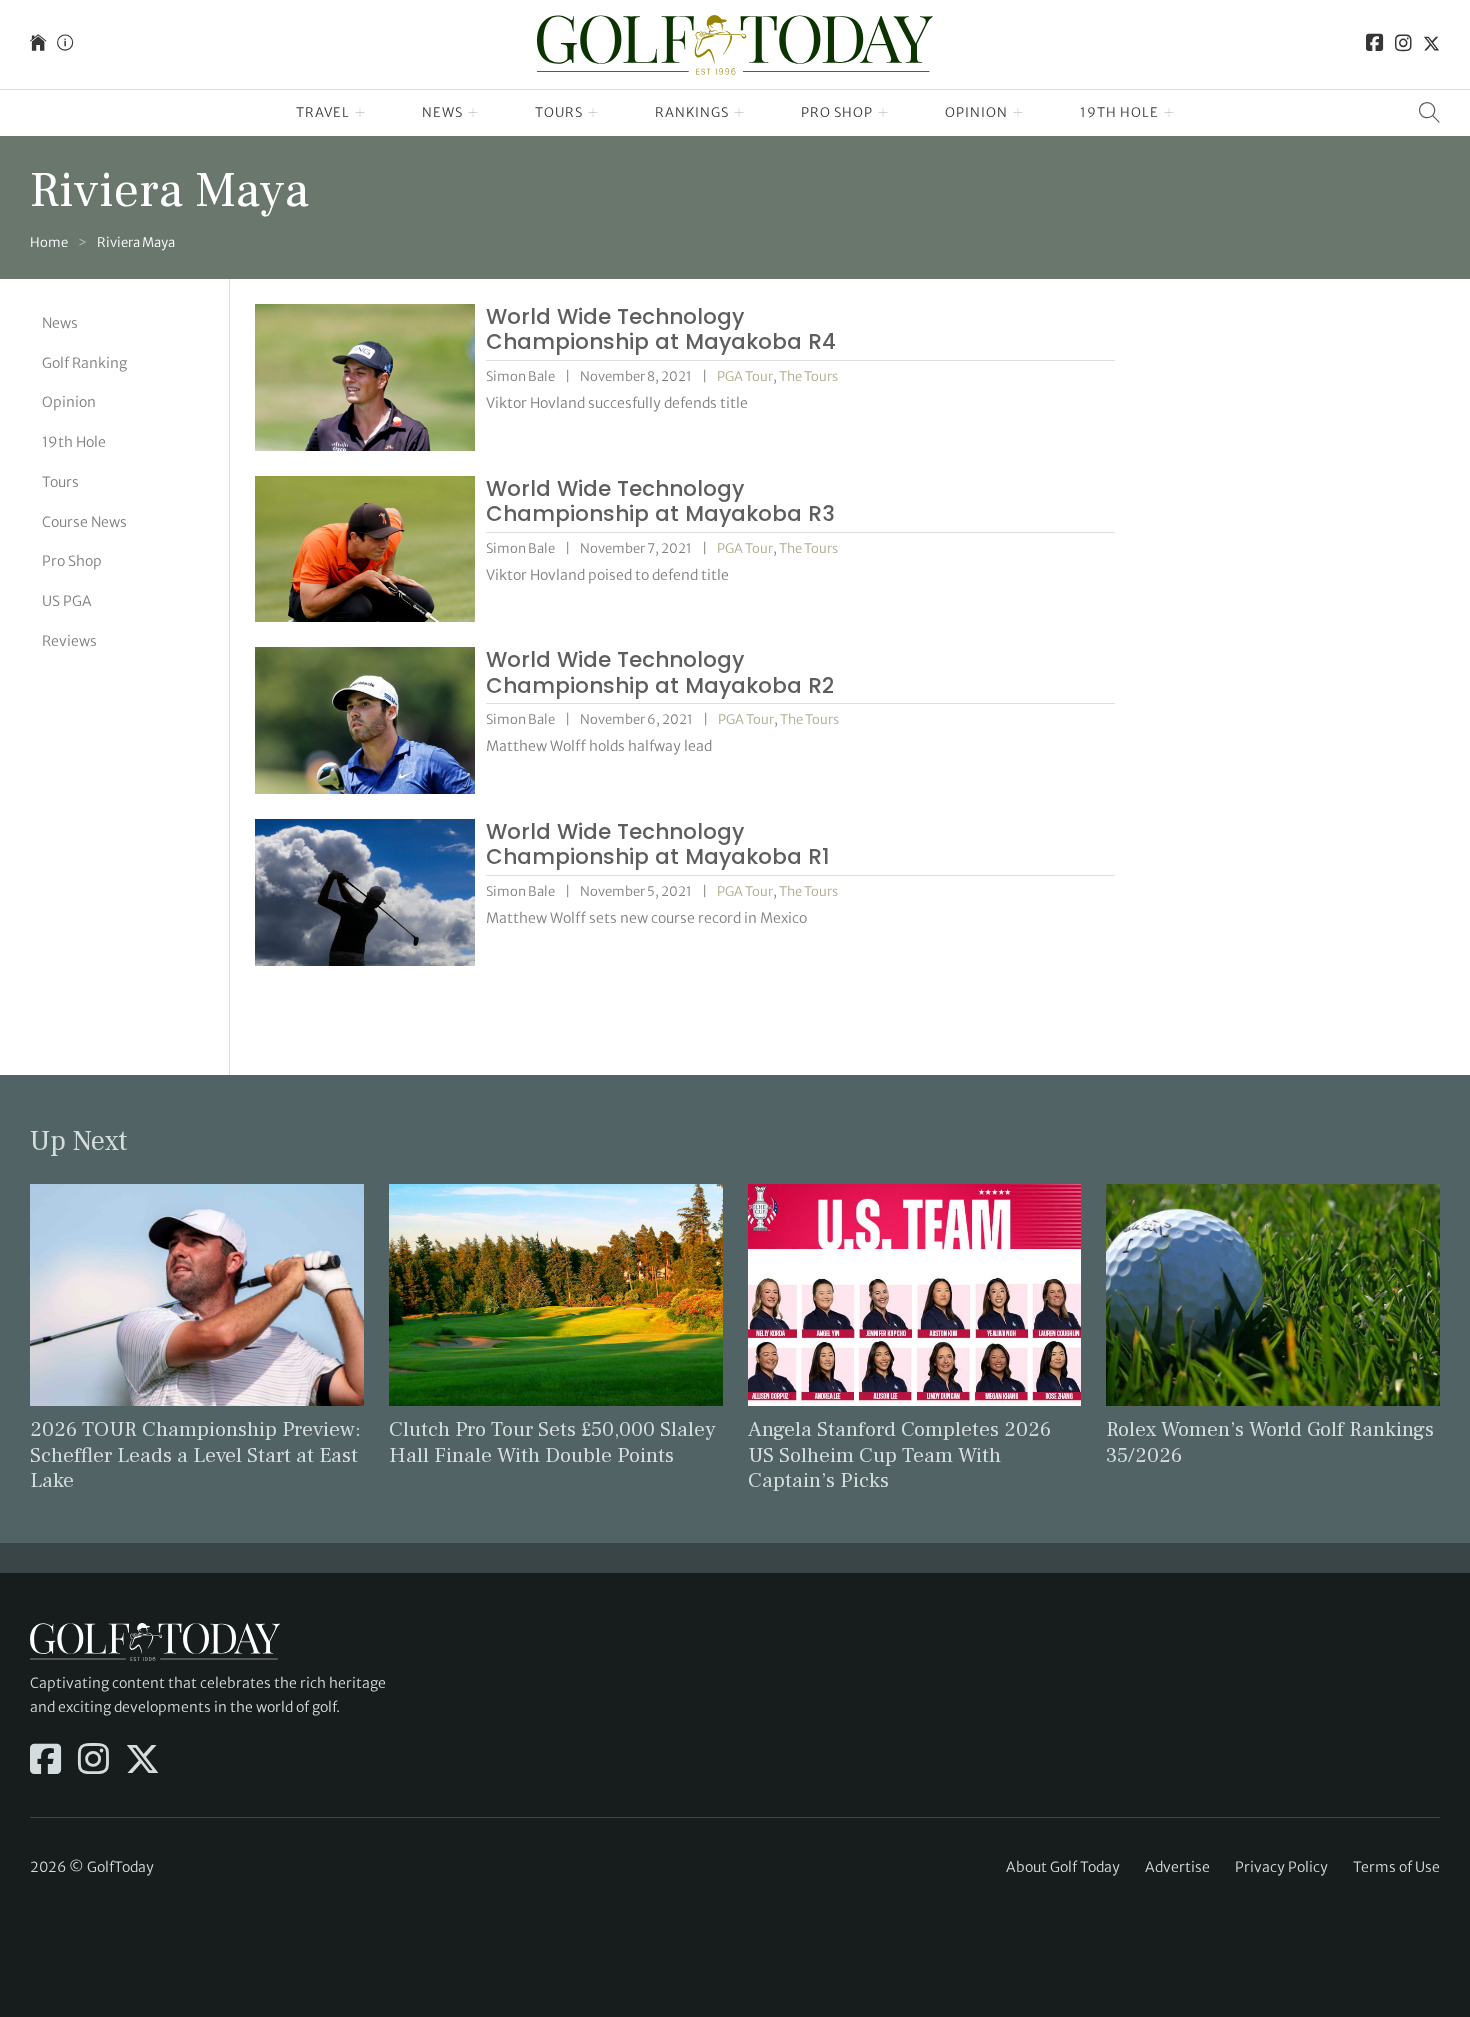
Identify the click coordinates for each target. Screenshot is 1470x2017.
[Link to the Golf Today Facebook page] (1375, 44)
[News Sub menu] (473, 113)
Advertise (1177, 1867)
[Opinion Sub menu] (1018, 113)
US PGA (67, 601)
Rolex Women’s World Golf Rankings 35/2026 (1270, 1442)
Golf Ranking (84, 363)
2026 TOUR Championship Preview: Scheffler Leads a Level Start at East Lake (195, 1454)
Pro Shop (837, 112)
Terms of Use (1396, 1867)
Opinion (976, 112)
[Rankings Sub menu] (739, 113)
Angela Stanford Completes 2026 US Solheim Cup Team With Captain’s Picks (899, 1454)
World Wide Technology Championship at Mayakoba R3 (660, 501)
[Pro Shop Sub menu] (883, 113)
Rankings (692, 112)
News (442, 112)
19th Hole (1119, 112)
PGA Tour (745, 376)
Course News (84, 522)
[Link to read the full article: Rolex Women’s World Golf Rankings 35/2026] (1273, 1293)
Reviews (69, 641)
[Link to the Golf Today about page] (65, 44)
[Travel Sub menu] (360, 113)
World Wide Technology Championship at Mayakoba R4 (661, 329)
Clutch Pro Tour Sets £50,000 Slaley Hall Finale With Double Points (552, 1442)
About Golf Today (1063, 1867)
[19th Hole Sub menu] (1169, 113)
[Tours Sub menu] (593, 113)
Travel (323, 112)
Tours (559, 112)
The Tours (808, 376)
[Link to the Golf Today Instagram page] (1403, 44)
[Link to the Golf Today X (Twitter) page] (1431, 44)
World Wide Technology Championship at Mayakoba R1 (658, 844)
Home (49, 242)
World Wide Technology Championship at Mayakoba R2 (660, 672)
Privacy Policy (1281, 1867)
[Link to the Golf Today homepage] (38, 44)
